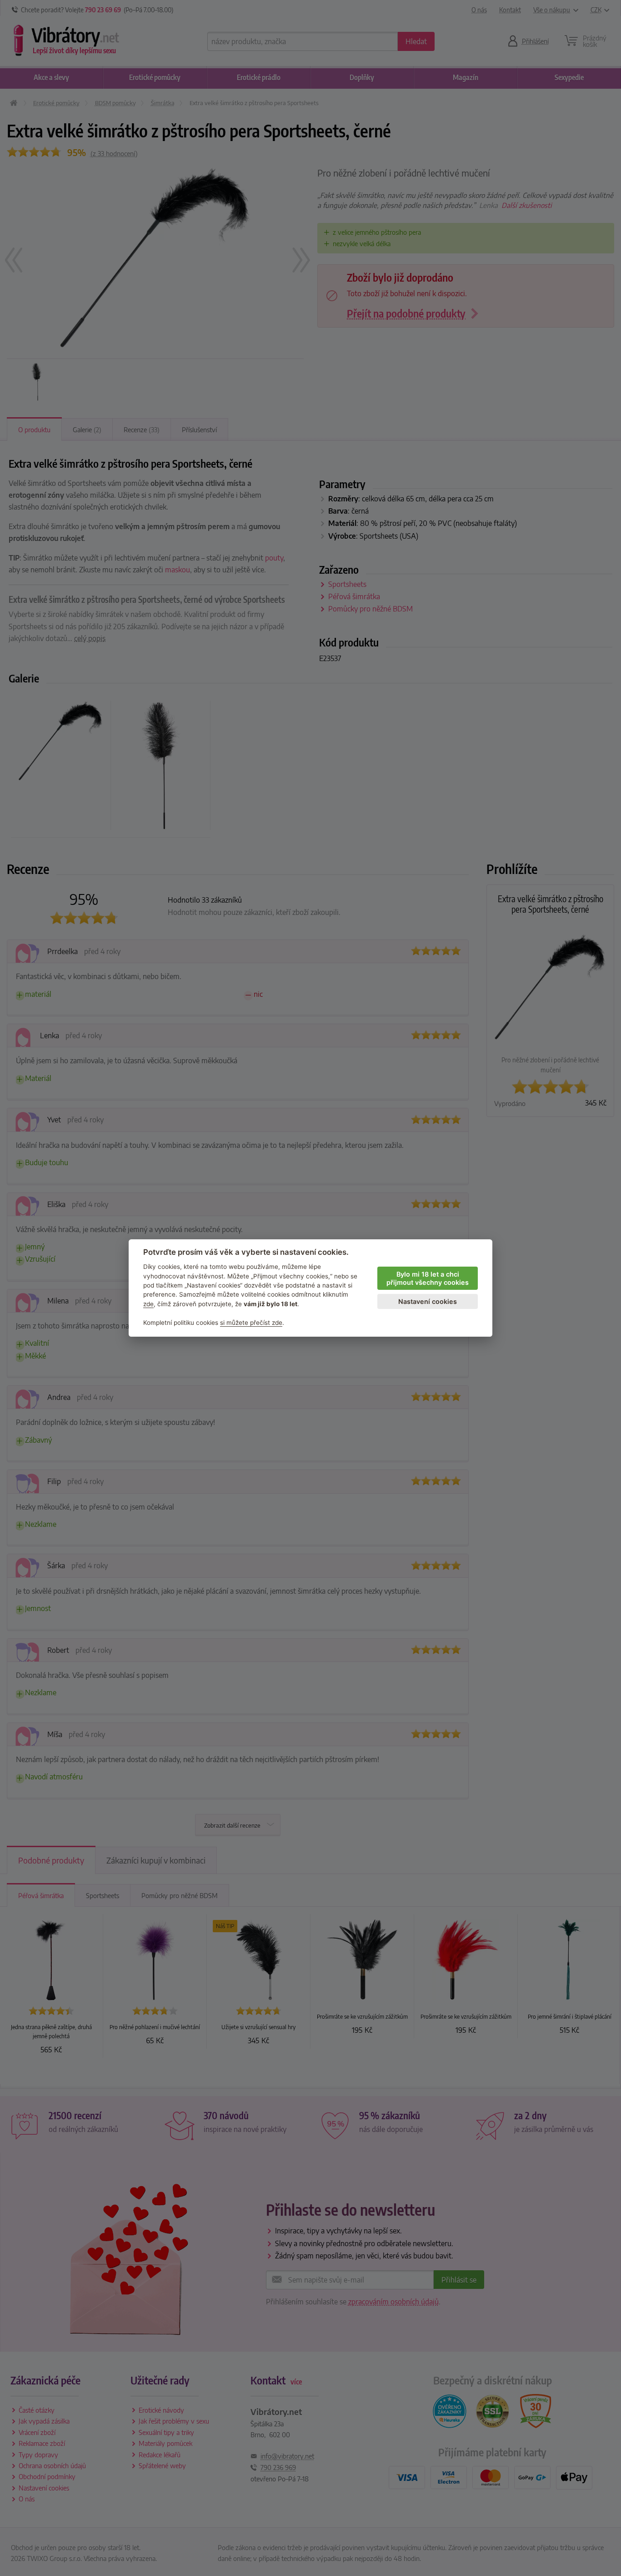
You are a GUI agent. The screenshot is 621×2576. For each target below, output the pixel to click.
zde (148, 1304)
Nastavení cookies (428, 1301)
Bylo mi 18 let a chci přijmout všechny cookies (428, 1278)
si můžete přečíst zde (251, 1323)
